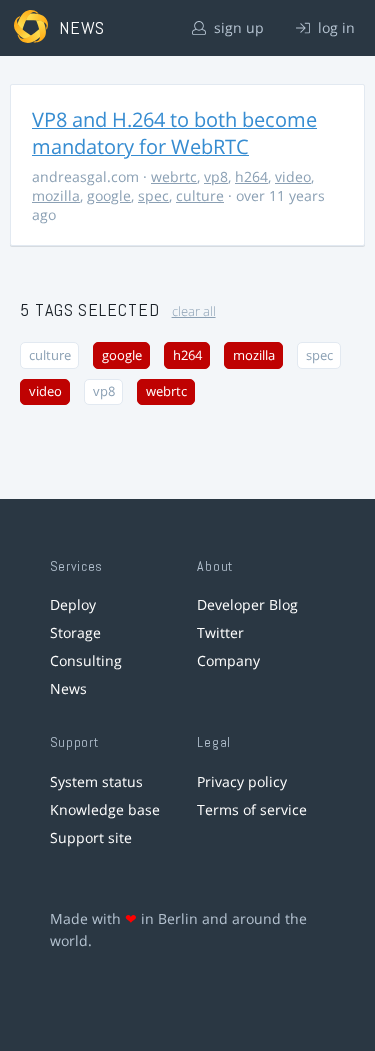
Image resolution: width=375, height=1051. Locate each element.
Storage (75, 632)
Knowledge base (105, 809)
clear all (194, 311)
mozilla (56, 195)
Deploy (73, 604)
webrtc (174, 176)
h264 (251, 176)
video (293, 176)
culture (200, 195)
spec (153, 195)
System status (96, 781)
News (68, 688)
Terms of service (252, 809)
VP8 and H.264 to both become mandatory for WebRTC (174, 133)
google (109, 195)
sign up (237, 27)
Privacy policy (242, 781)
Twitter (220, 632)
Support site (91, 837)
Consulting (86, 660)
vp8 (216, 176)
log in (334, 27)
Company (228, 660)
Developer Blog (247, 604)
